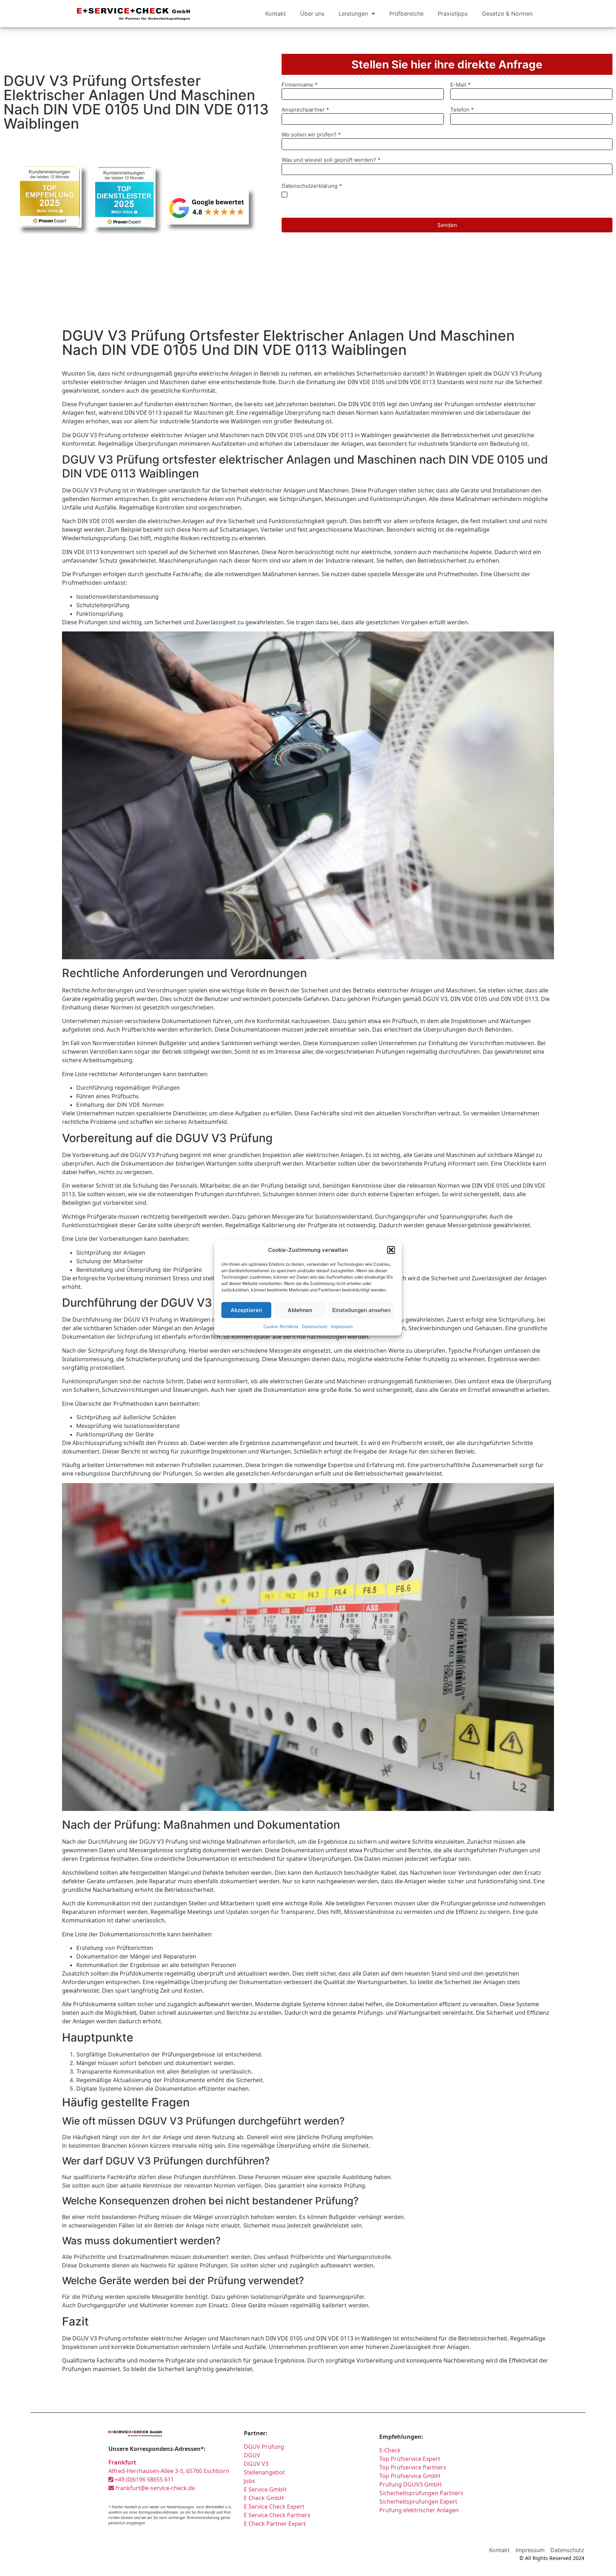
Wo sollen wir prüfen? (311, 135)
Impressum (342, 1326)
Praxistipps (453, 14)
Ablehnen (300, 1310)
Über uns (312, 14)
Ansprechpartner (305, 110)
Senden (447, 225)
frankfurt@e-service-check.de (155, 2488)
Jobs (250, 2481)
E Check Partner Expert (275, 2524)
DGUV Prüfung (264, 2447)
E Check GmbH (264, 2498)
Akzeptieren (246, 1310)
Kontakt (276, 14)
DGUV (252, 2455)
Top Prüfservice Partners (413, 2467)
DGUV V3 (256, 2464)
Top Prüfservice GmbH (410, 2476)
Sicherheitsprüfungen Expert (418, 2502)
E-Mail (460, 85)
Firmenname (300, 85)
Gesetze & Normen (507, 14)
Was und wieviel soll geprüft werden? (331, 160)
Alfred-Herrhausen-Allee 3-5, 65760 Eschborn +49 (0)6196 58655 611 (169, 2471)
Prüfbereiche (406, 14)
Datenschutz (315, 1326)
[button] (391, 1250)
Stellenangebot (264, 2472)
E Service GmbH (265, 2489)
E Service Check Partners (277, 2515)
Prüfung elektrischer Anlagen (419, 2510)
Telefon (462, 110)
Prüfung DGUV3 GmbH (410, 2484)
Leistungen (353, 14)
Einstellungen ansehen (361, 1310)
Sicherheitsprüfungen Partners (421, 2493)
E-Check (390, 2450)
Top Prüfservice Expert (410, 2459)
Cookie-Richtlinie (281, 1326)
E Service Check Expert (276, 2507)
